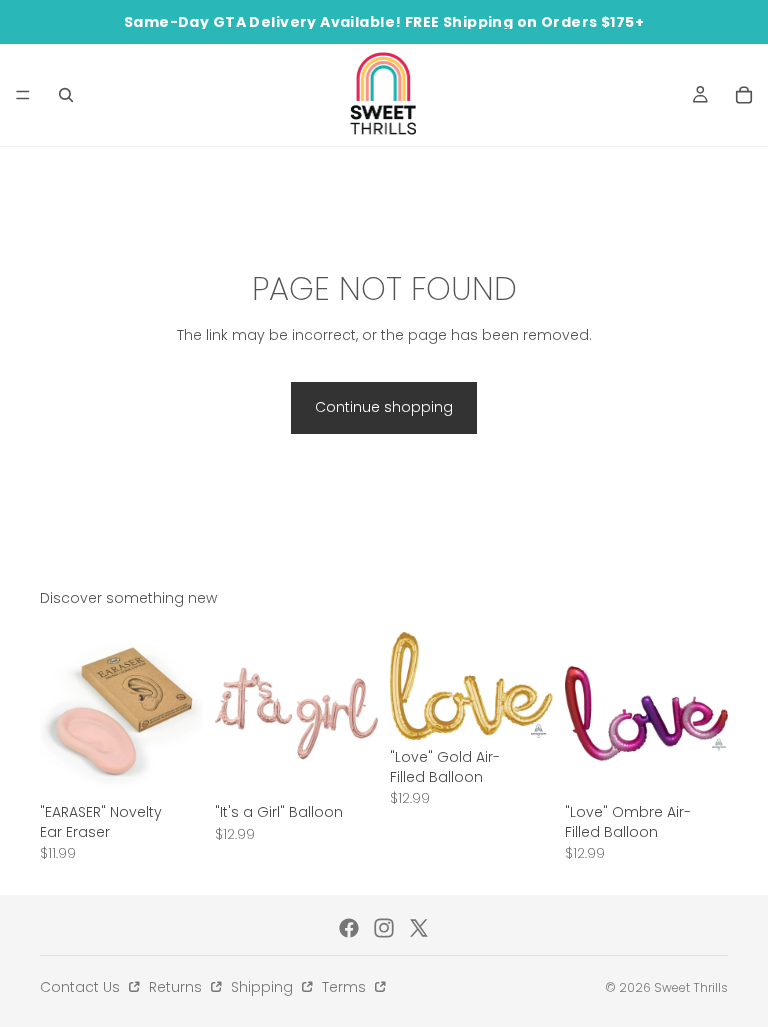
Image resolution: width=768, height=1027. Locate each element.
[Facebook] (349, 928)
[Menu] (23, 95)
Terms (346, 987)
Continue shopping (384, 407)
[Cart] (744, 95)
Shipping (264, 987)
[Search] (66, 95)
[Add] (172, 764)
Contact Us (82, 987)
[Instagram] (384, 928)
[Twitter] (419, 928)
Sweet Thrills (691, 987)
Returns (177, 987)
